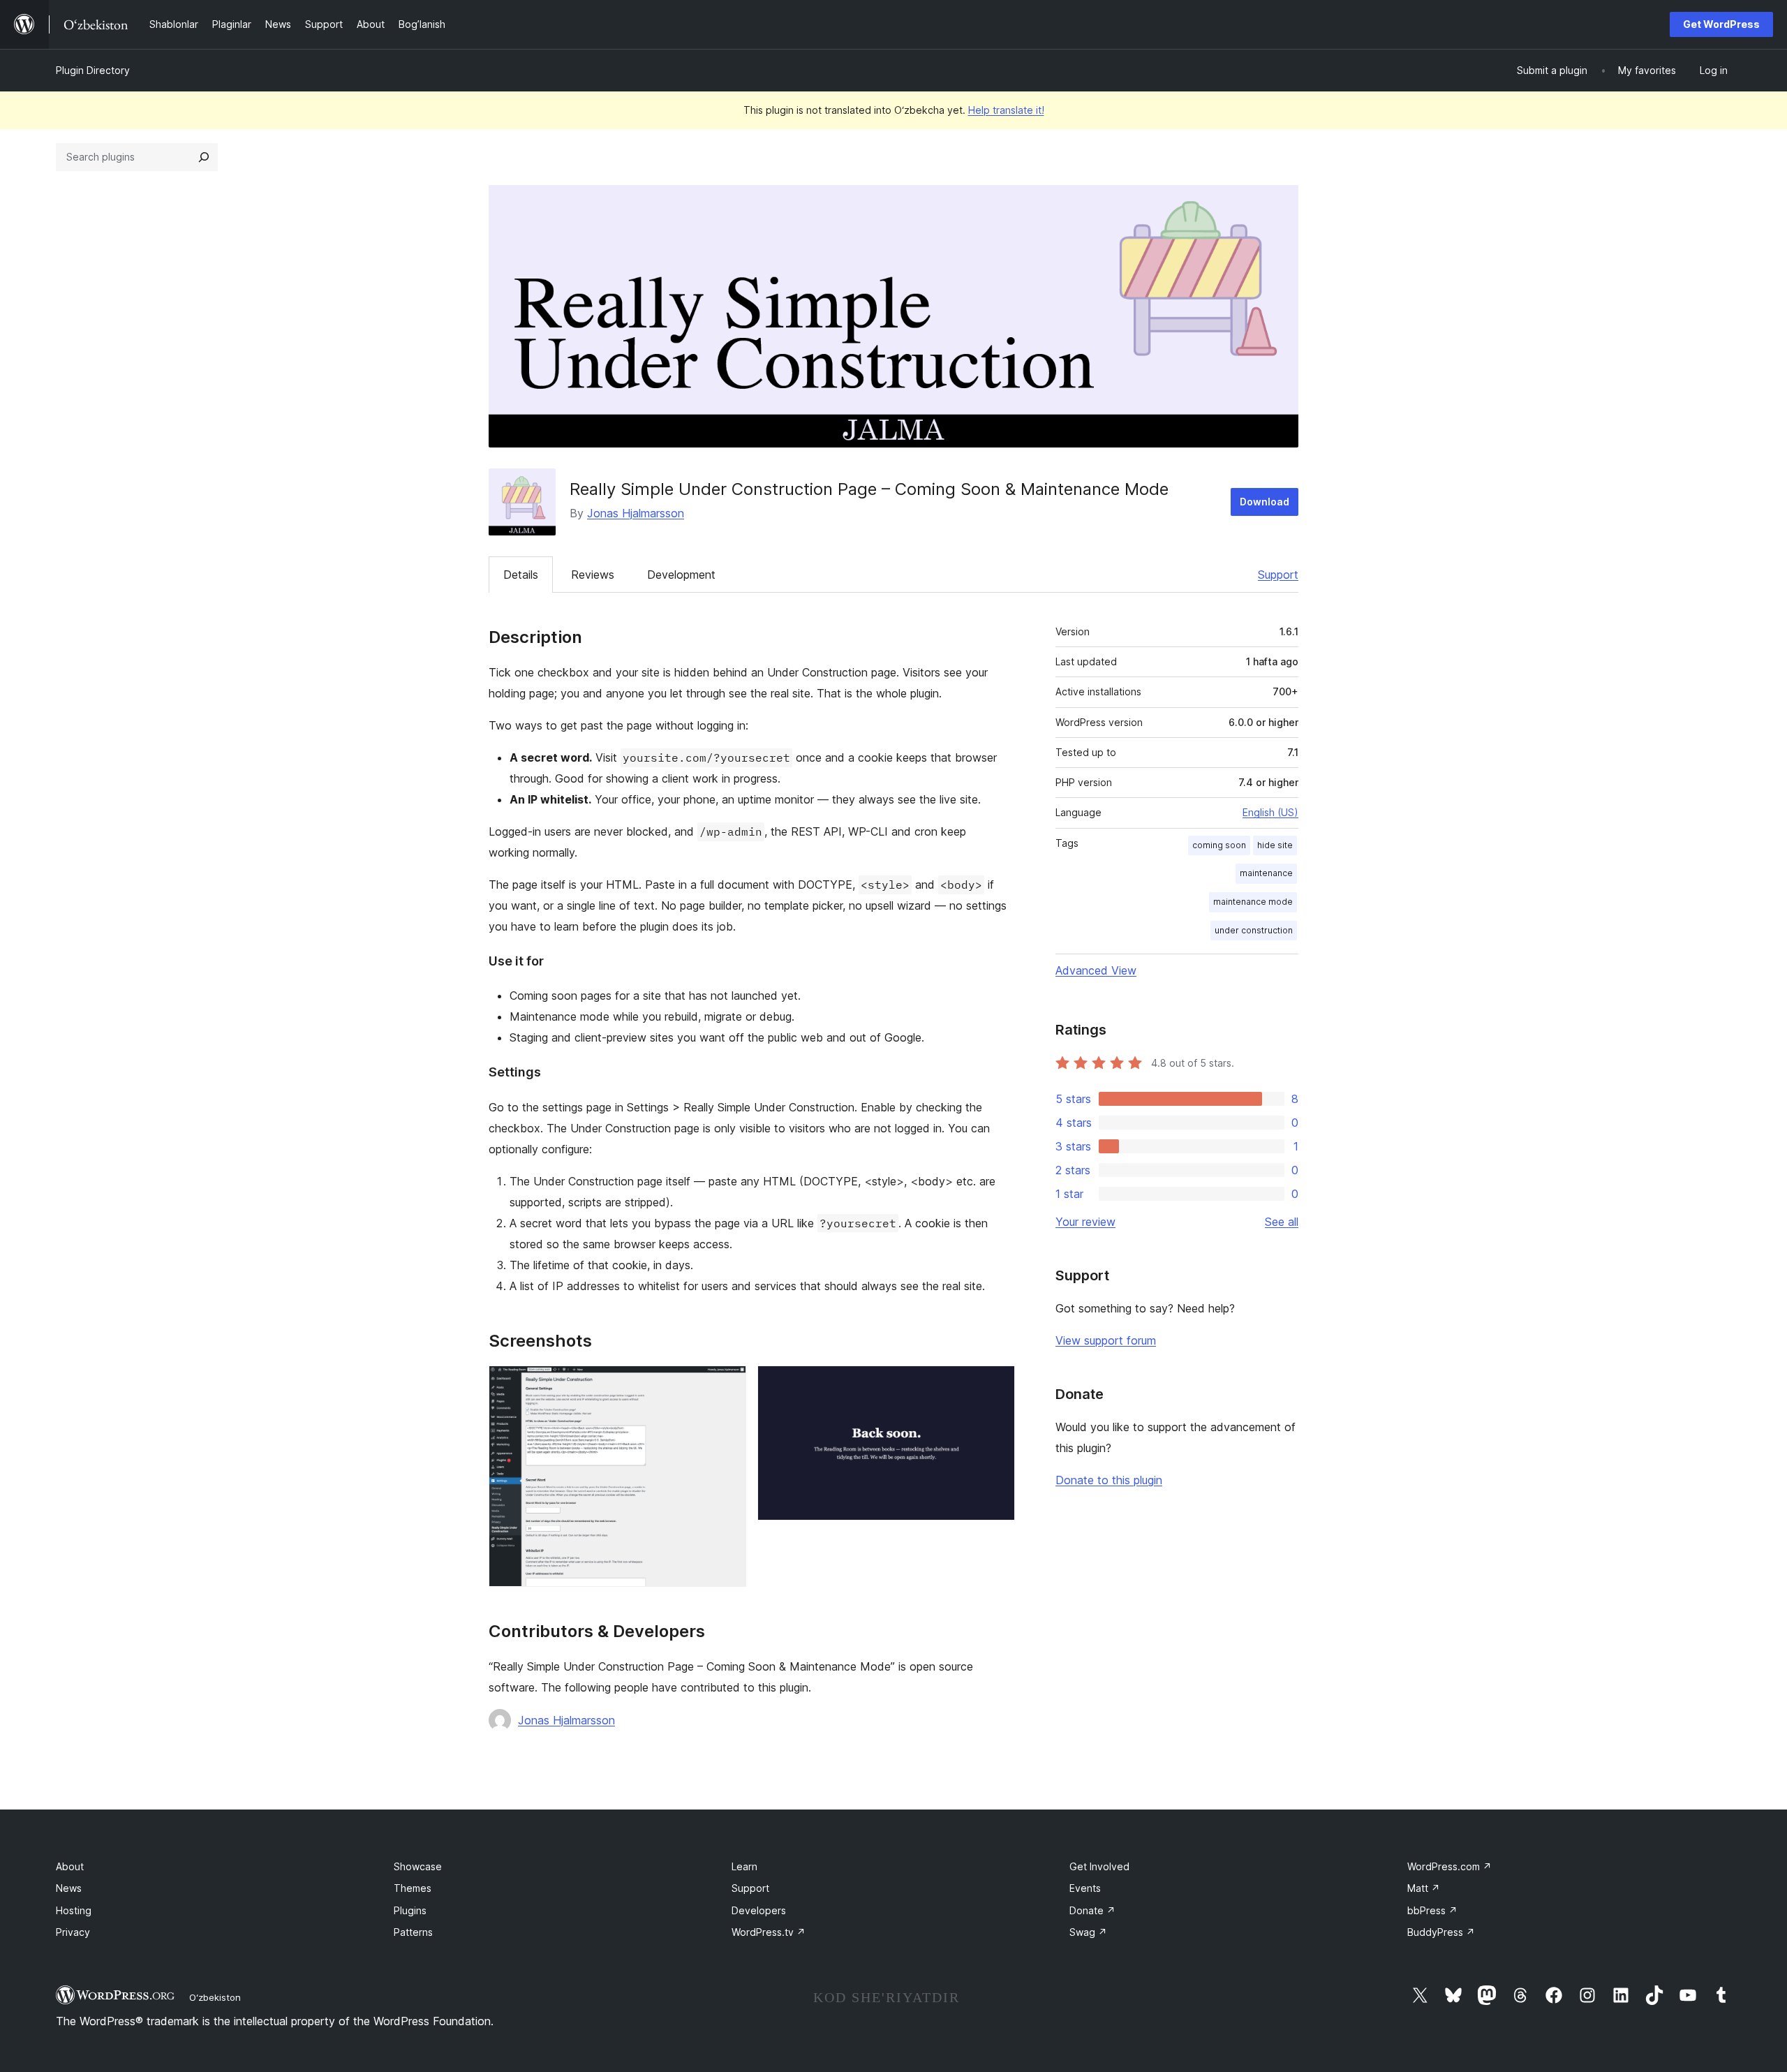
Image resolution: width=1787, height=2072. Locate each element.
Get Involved (1099, 1866)
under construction (1254, 930)
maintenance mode (1253, 902)
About (70, 1866)
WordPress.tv (769, 1932)
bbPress (1432, 1910)
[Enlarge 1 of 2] (727, 1384)
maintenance (1266, 873)
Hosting (74, 1910)
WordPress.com (1449, 1866)
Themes (413, 1888)
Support (1278, 575)
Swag (1088, 1932)
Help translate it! (1006, 110)
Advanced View (1096, 970)
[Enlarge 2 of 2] (996, 1384)
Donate (1092, 1910)
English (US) (1270, 812)
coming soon (1219, 845)
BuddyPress (1441, 1932)
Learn (744, 1866)
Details (521, 575)
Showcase (418, 1866)
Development (681, 575)
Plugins (410, 1910)
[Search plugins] (204, 157)
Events (1085, 1888)
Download (1265, 502)
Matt (1424, 1888)
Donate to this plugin (1109, 1480)
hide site (1275, 845)
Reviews (593, 575)
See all (1282, 1222)
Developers (759, 1910)
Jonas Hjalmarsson (636, 513)
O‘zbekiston (215, 1997)
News (69, 1888)
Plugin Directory (93, 70)
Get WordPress (1721, 24)
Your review (1085, 1222)
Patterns (413, 1932)
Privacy (73, 1932)
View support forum (1106, 1340)
